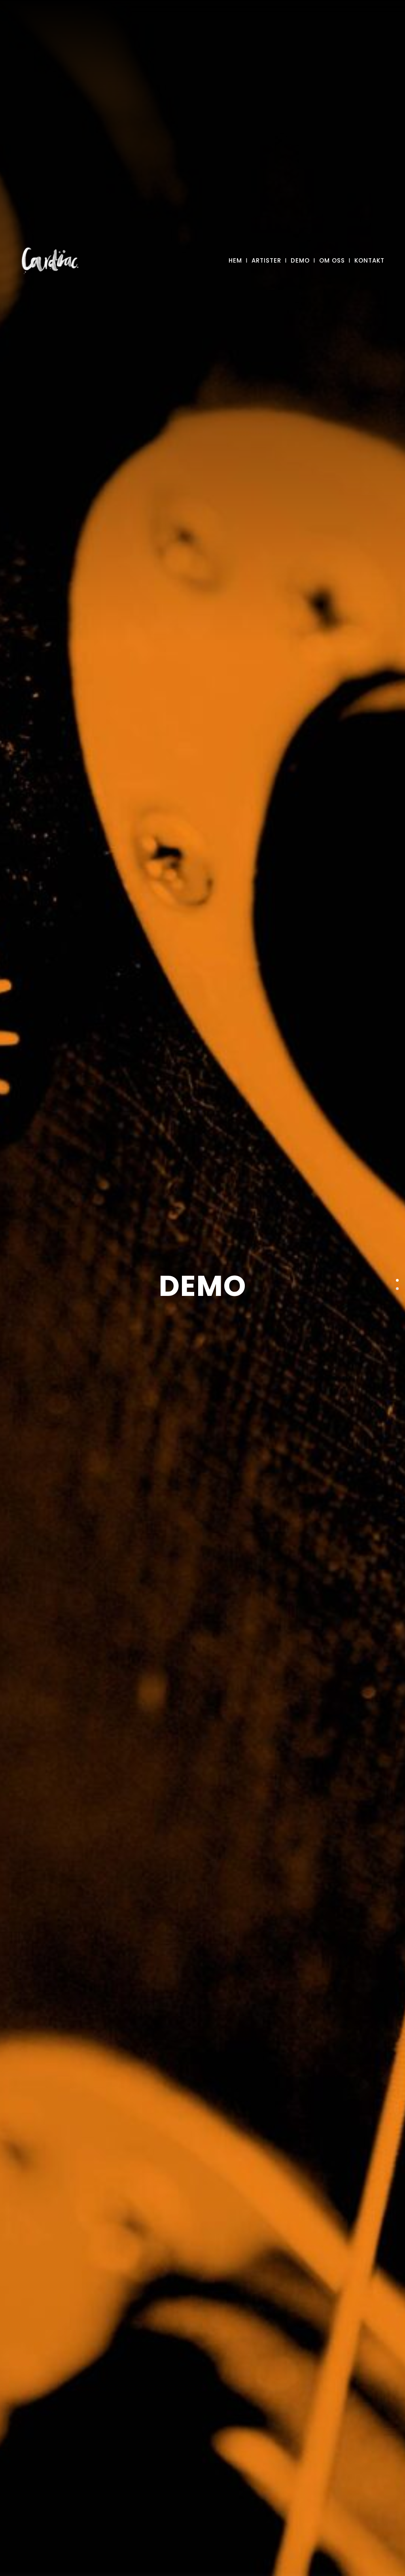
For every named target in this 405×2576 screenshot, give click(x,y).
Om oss (332, 260)
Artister (266, 260)
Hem (235, 260)
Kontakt (369, 260)
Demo (300, 260)
